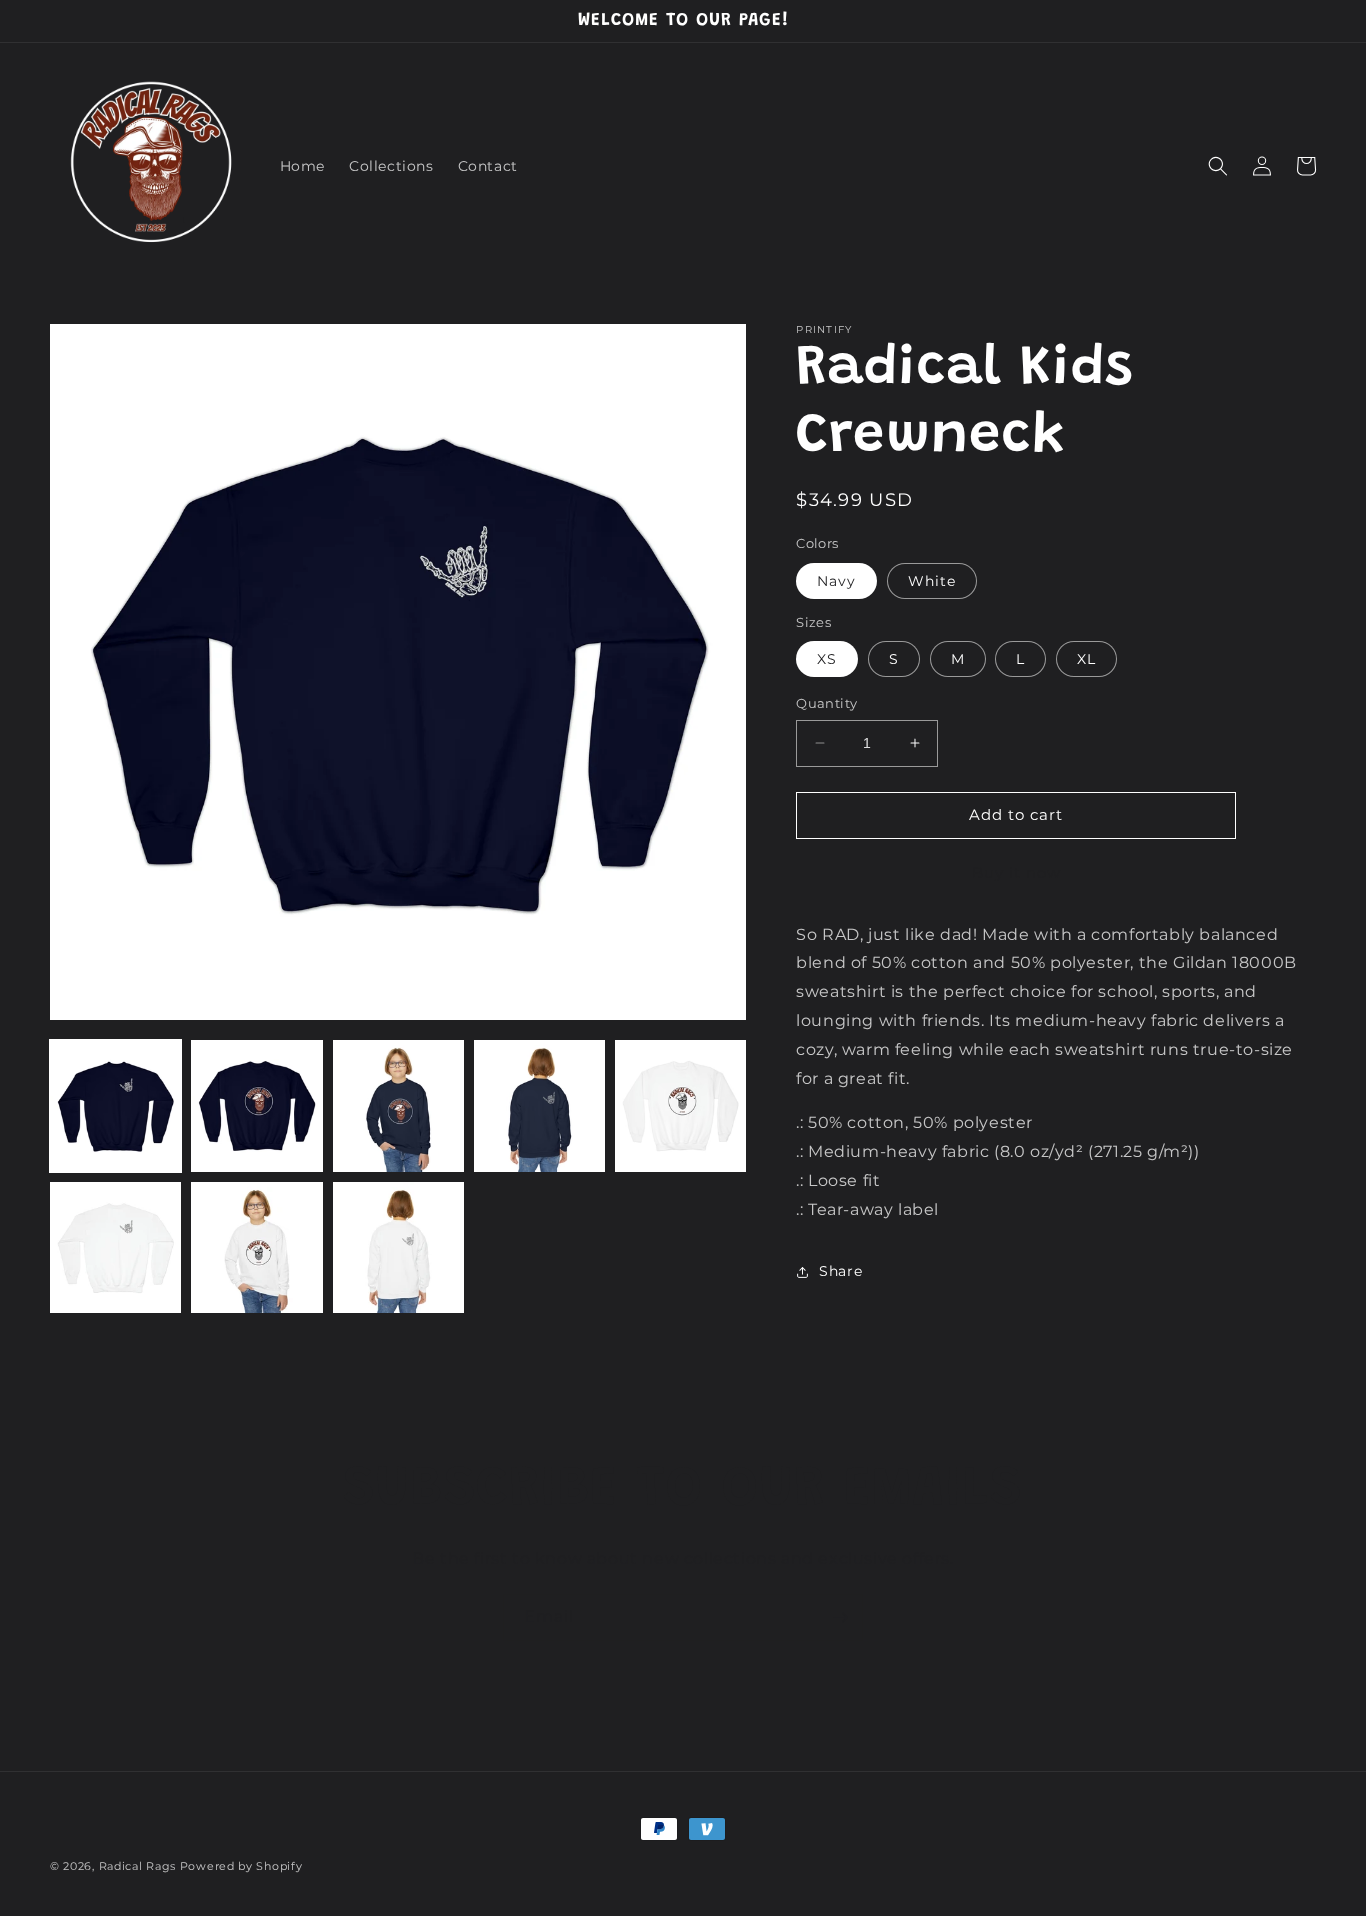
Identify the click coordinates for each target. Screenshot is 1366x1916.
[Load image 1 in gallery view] (115, 1105)
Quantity (826, 703)
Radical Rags (137, 1866)
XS (827, 659)
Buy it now (1016, 872)
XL (1086, 659)
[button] (1218, 166)
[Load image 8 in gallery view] (398, 1247)
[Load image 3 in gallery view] (398, 1105)
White (932, 581)
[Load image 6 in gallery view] (115, 1247)
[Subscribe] (840, 1617)
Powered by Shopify (241, 1866)
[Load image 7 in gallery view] (256, 1247)
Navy (836, 581)
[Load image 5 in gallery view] (680, 1105)
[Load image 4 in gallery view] (539, 1105)
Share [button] (840, 1271)
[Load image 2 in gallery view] (256, 1105)
